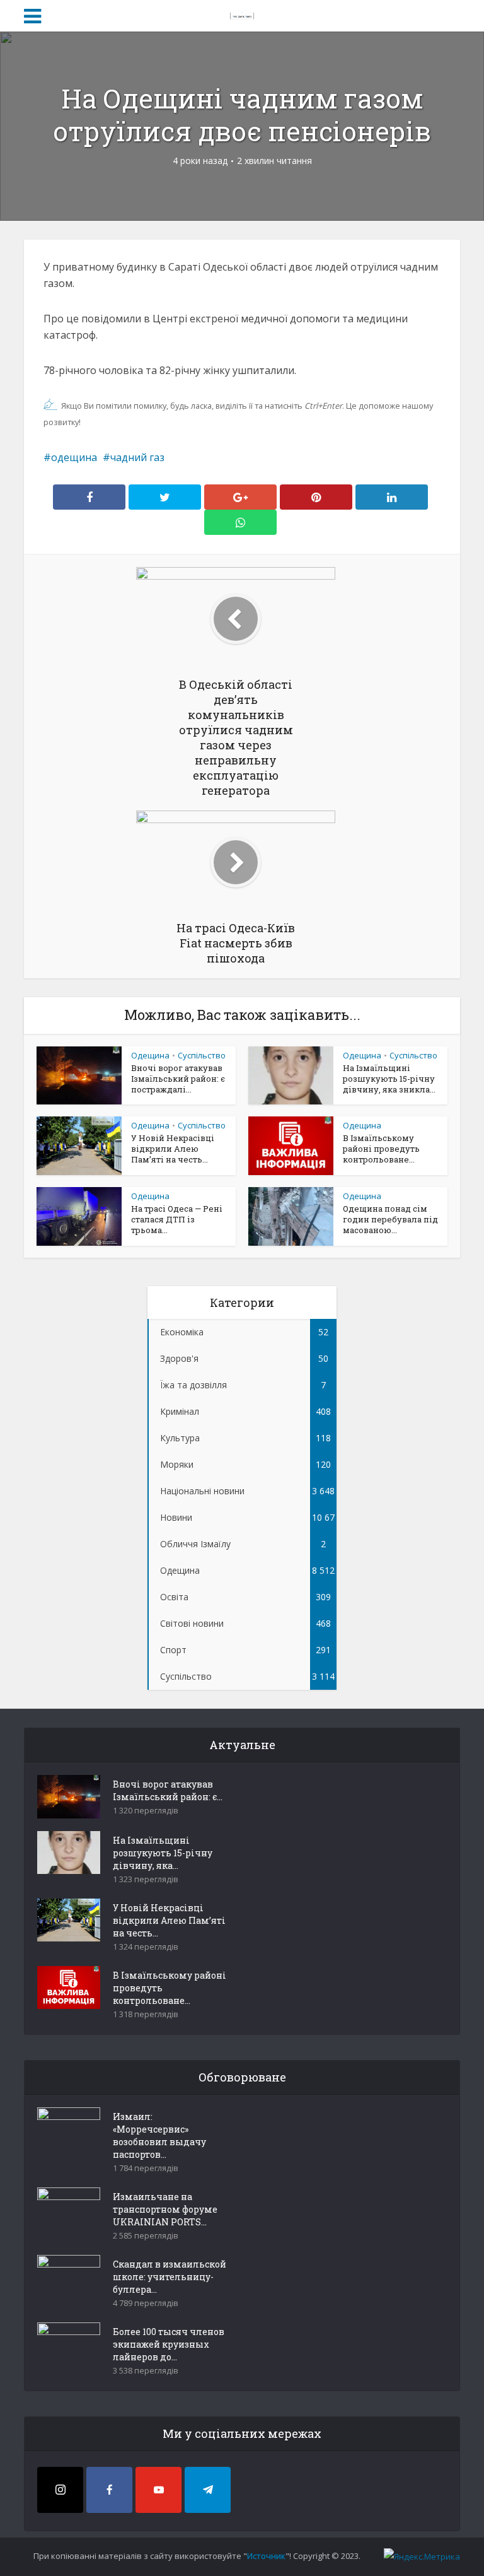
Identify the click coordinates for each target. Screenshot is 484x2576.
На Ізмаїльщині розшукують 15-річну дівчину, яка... (163, 1853)
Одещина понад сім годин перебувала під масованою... (390, 1219)
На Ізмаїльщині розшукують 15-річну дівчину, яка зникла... (389, 1079)
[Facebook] (109, 2490)
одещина (74, 457)
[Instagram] (60, 2490)
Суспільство (202, 1055)
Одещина (150, 1055)
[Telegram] (208, 2490)
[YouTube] (158, 2490)
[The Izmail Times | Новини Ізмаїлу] (242, 14)
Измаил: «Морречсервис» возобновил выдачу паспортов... (159, 2135)
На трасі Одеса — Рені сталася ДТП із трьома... (177, 1219)
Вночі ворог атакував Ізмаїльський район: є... (168, 1790)
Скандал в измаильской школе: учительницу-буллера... (170, 2277)
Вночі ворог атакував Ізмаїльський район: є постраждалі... (178, 1079)
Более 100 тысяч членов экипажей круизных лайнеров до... (169, 2344)
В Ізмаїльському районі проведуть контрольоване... (381, 1149)
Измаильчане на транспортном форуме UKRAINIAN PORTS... (165, 2209)
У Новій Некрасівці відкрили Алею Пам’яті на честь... (173, 1149)
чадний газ (137, 457)
